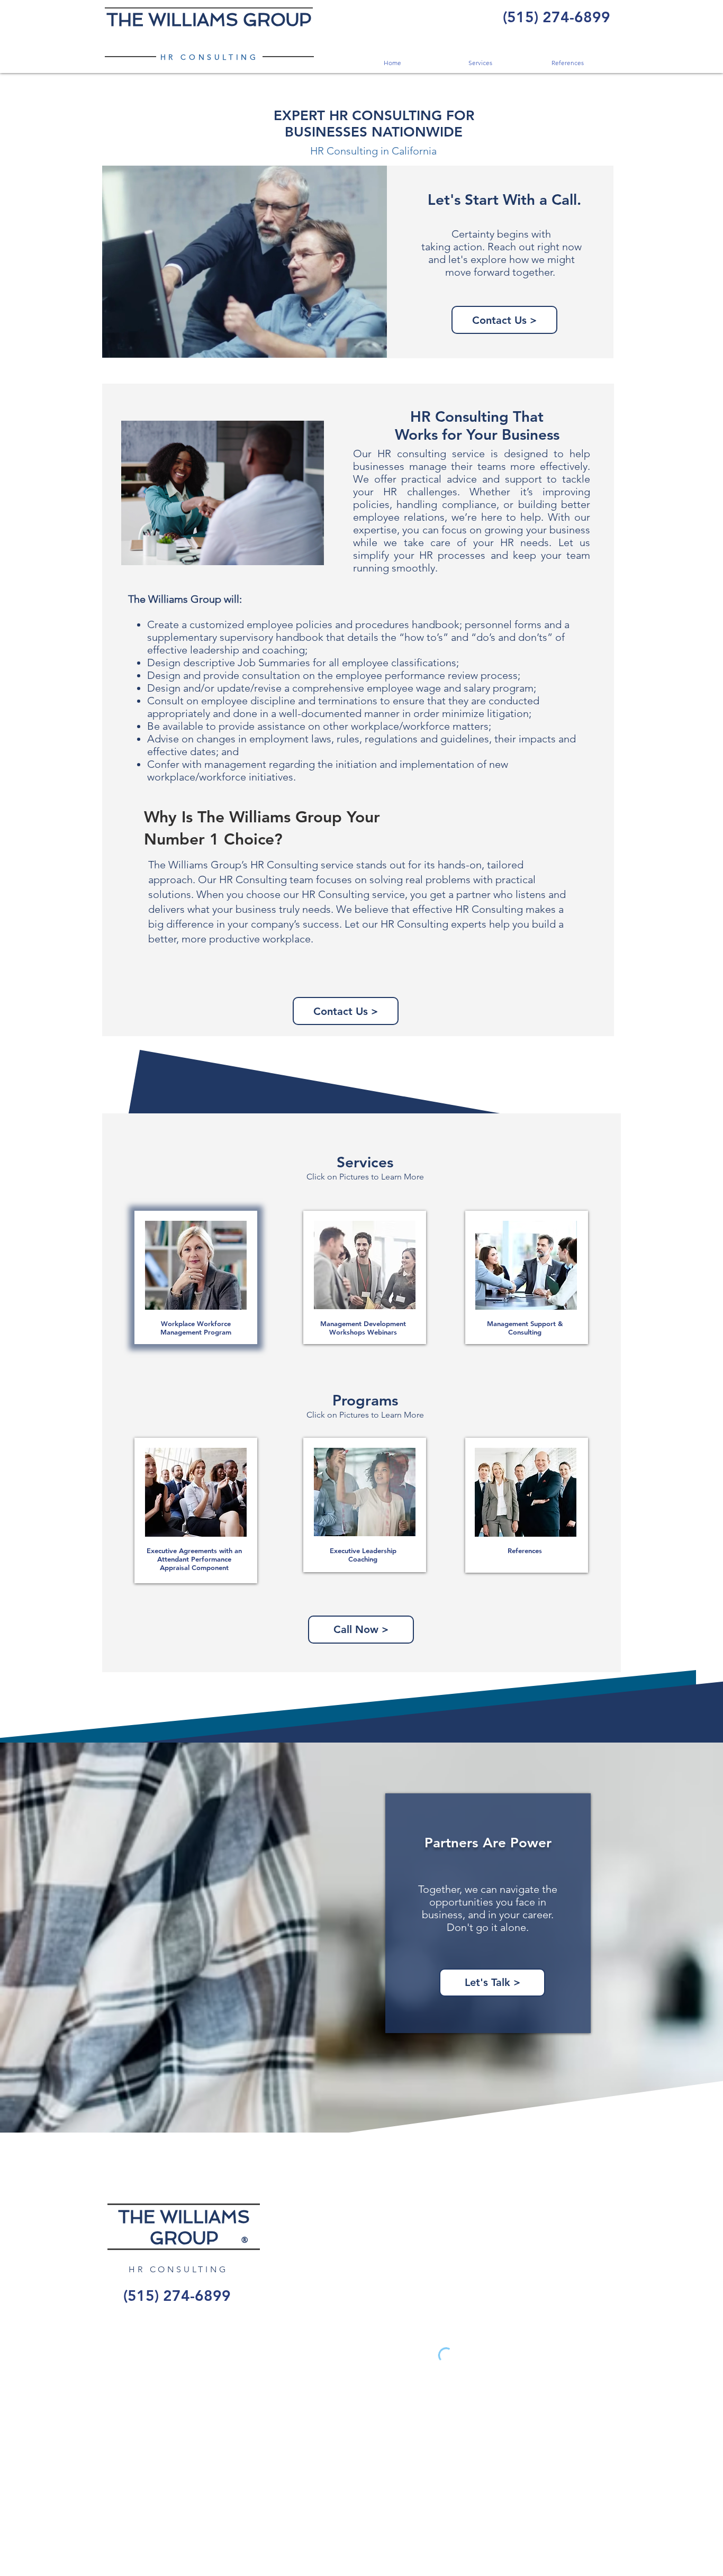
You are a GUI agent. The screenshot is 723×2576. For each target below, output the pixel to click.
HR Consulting (284, 865)
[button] (480, 63)
